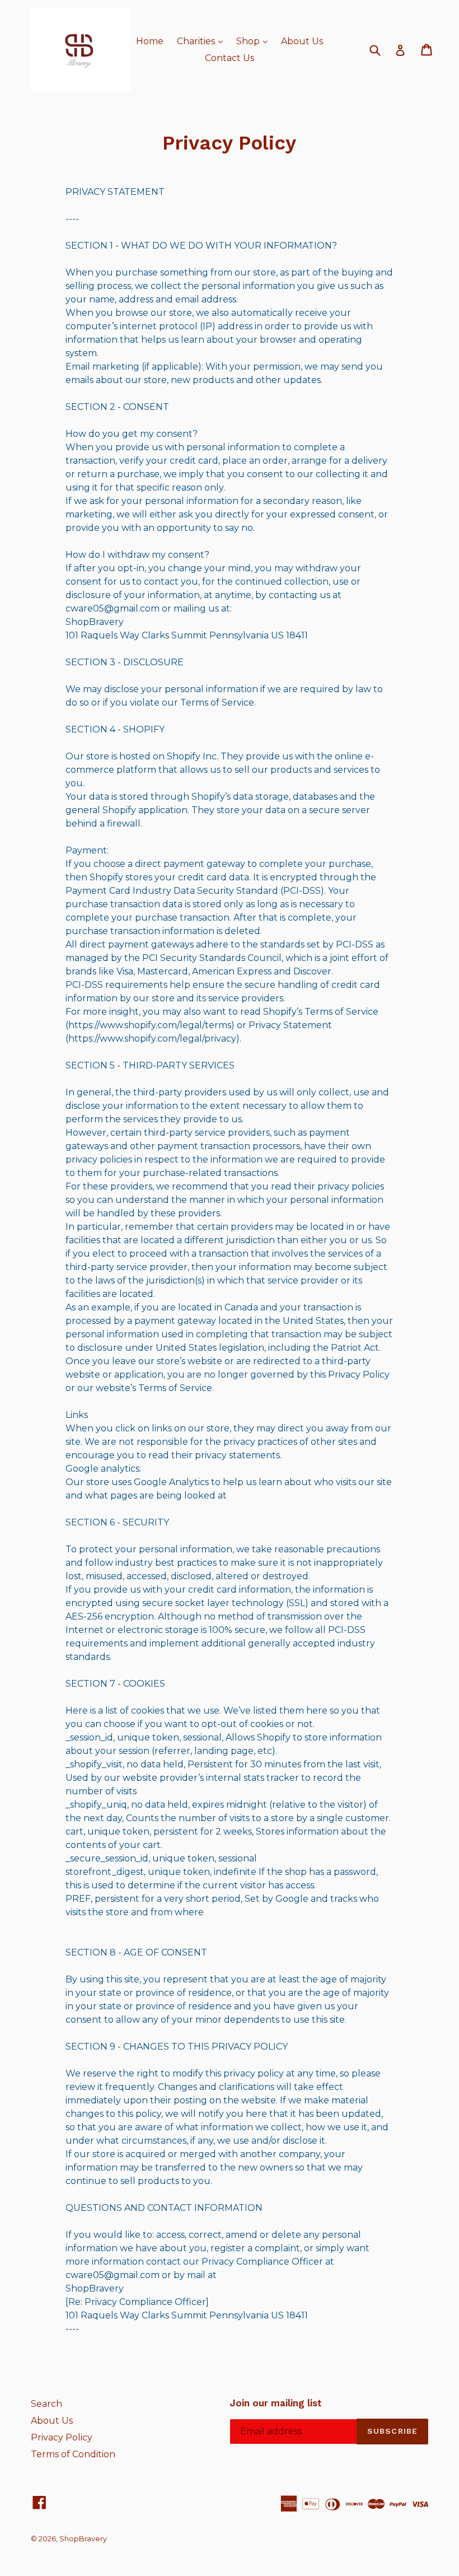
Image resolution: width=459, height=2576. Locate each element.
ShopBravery (83, 2538)
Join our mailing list (276, 2403)
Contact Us (230, 58)
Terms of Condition (73, 2454)
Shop (255, 41)
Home (150, 41)
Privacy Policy (62, 2437)
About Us (302, 41)
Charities (203, 41)
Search (46, 2404)
